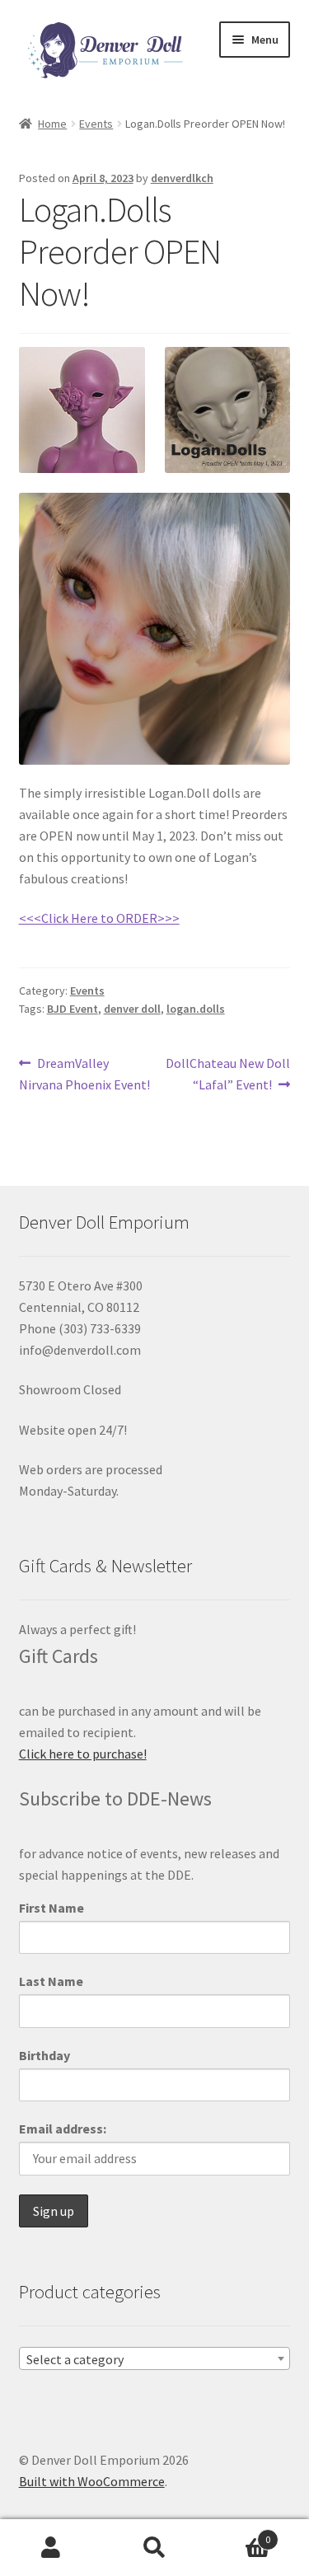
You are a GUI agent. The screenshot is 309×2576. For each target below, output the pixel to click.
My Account (51, 2548)
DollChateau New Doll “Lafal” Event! (227, 1073)
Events (96, 124)
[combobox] (155, 2358)
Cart (238, 2534)
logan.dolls (196, 1009)
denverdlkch (182, 178)
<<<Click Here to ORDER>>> (99, 918)
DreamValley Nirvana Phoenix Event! (84, 1073)
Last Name (51, 1981)
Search (154, 2548)
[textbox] (155, 2359)
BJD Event (73, 1009)
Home (52, 124)
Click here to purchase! (83, 1754)
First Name (51, 1908)
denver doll (132, 1009)
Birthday (44, 2055)
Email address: (63, 2129)
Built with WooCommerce (92, 2481)
